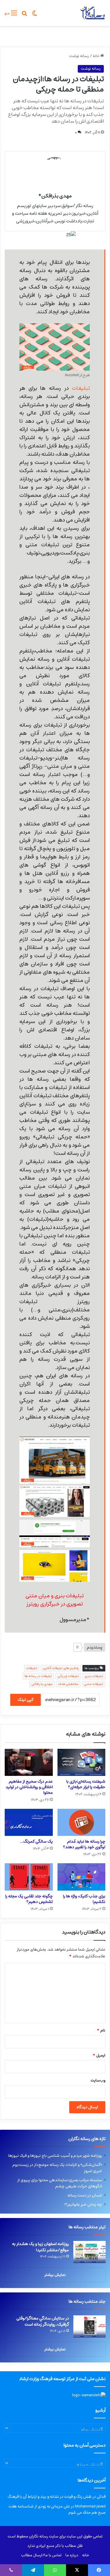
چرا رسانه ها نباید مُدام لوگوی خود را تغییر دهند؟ (84, 1844)
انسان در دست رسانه (85, 2195)
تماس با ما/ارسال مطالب (41, 2555)
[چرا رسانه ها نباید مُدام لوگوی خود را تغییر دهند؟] (82, 1822)
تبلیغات (81, 388)
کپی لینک (26, 1700)
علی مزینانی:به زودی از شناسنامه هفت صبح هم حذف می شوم (57, 2510)
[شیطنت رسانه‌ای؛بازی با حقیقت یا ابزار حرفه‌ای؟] (82, 1762)
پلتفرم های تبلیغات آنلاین (61, 1668)
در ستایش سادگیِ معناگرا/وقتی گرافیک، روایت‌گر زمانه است (43, 2321)
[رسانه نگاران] (92, 13)
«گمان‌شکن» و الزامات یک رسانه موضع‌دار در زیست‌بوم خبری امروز (57, 2168)
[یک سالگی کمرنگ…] (29, 1822)
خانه (97, 56)
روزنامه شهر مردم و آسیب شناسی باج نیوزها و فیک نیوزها (55, 2156)
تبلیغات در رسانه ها (38, 1676)
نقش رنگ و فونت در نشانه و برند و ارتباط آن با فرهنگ (50, 2497)
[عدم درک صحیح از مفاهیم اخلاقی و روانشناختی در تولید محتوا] (29, 1762)
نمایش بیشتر (55, 2275)
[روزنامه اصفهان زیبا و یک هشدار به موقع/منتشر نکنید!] (89, 2252)
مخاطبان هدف (68, 1684)
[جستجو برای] (24, 15)
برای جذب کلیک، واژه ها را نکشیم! (84, 1899)
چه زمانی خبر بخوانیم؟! (83, 2204)
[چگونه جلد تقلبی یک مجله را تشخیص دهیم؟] (29, 1877)
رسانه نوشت (79, 56)
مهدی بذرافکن (42, 1684)
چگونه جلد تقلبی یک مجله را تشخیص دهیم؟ (29, 1899)
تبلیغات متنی (94, 1684)
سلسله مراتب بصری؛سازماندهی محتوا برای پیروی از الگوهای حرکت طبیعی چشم (60, 2183)
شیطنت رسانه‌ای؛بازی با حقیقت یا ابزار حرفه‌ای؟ (86, 1784)
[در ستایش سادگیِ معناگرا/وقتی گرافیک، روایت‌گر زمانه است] (89, 2326)
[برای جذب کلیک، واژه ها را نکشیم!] (82, 1877)
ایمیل (99, 2055)
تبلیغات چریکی (68, 1676)
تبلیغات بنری (94, 1676)
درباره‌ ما (72, 2555)
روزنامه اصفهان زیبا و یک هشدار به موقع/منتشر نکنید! (40, 2247)
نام (101, 2030)
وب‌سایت (98, 2080)
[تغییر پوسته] (35, 15)
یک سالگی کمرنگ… (36, 1841)
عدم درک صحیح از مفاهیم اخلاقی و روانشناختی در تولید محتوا (29, 1787)
